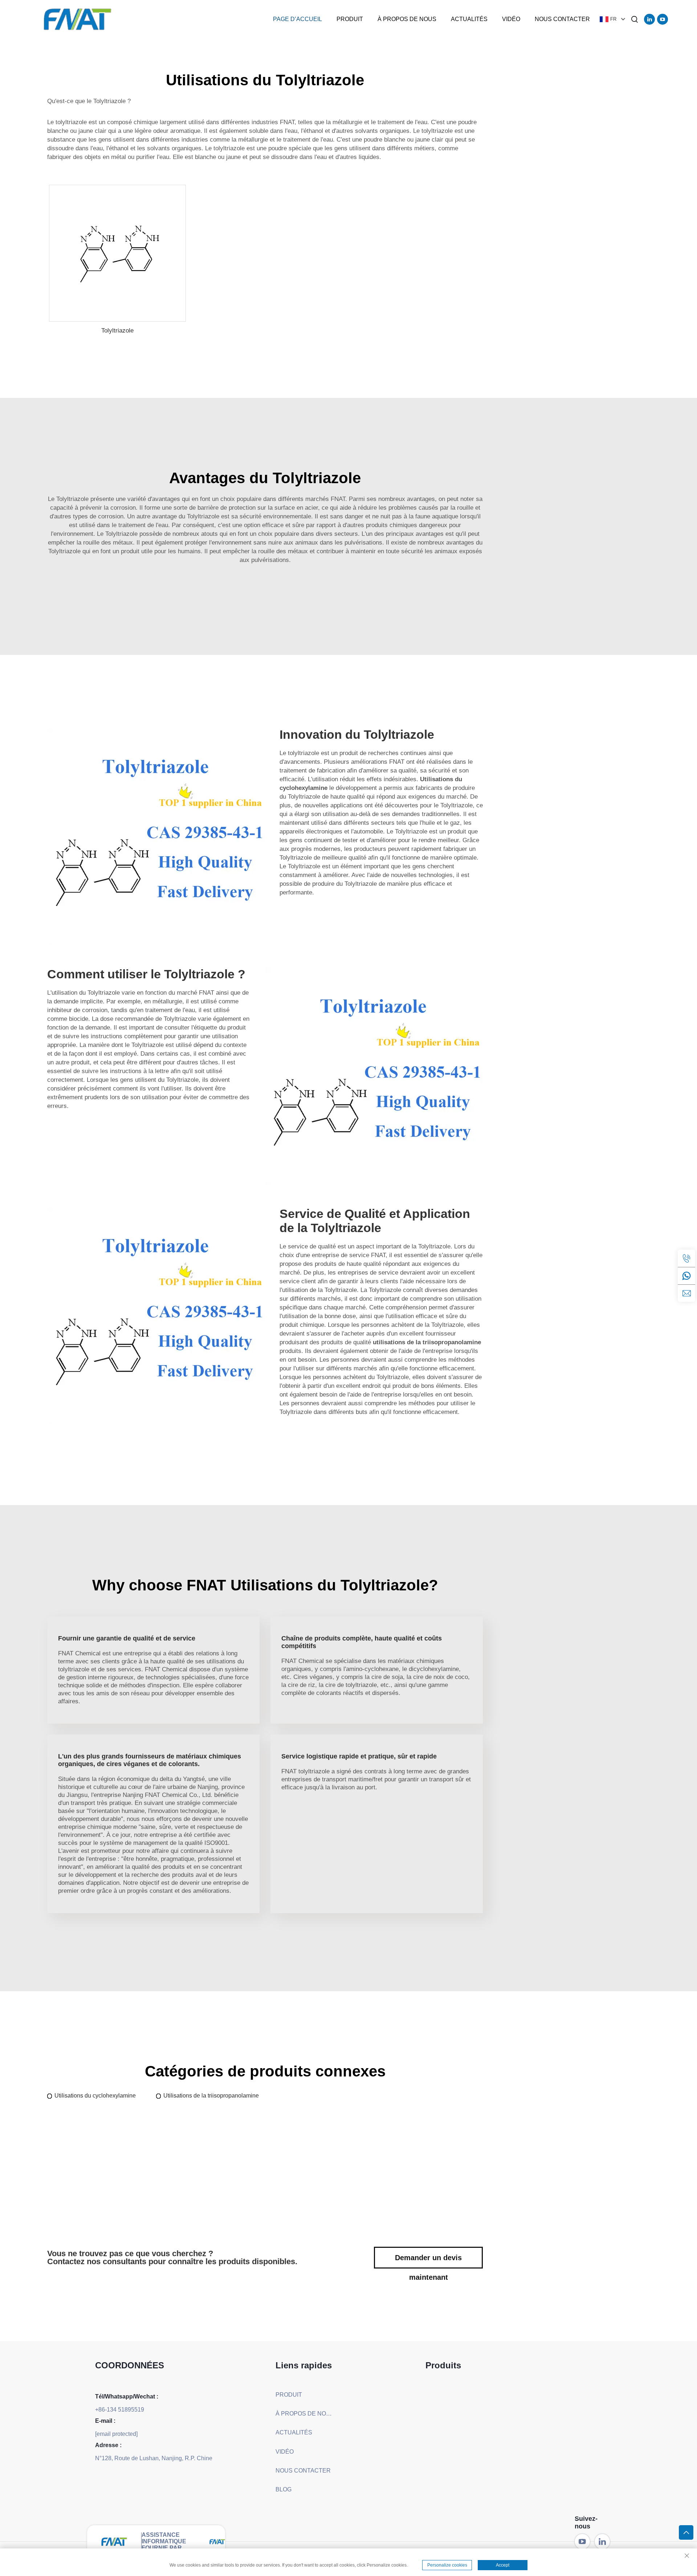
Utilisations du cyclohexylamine (95, 2096)
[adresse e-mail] (686, 1293)
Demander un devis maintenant (428, 2261)
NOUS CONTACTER (562, 19)
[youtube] (663, 19)
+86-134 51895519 (120, 2410)
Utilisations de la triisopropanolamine (211, 2096)
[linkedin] (649, 19)
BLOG (284, 2489)
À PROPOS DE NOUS (407, 19)
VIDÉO (511, 19)
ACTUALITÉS (469, 19)
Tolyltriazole (117, 331)
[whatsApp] (686, 1276)
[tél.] (686, 1258)
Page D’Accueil (297, 19)
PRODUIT (350, 19)
